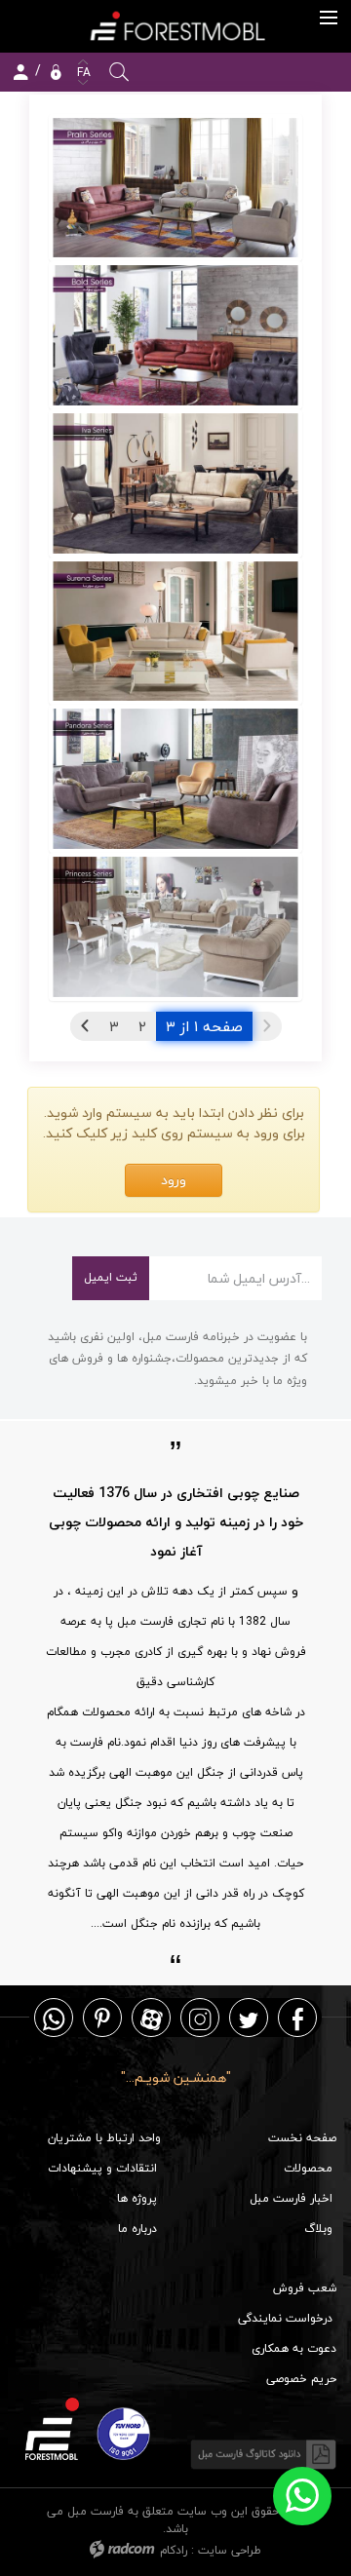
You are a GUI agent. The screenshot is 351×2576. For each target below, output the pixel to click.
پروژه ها (137, 2198)
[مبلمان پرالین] (175, 188)
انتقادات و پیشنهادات (102, 2168)
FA (82, 73)
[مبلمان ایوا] (175, 483)
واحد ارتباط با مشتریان (104, 2138)
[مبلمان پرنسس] (175, 927)
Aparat (152, 2018)
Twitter (249, 2018)
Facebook (298, 2018)
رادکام (174, 2550)
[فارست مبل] (175, 26)
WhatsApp (54, 2018)
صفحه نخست (302, 2138)
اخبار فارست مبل (291, 2198)
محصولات (308, 2168)
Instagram (200, 2018)
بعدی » (85, 1026)
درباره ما (137, 2229)
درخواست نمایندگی (285, 2318)
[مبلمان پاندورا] (175, 779)
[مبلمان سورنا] (175, 632)
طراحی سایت (230, 2550)
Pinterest (102, 2018)
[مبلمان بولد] (175, 335)
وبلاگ (318, 2229)
